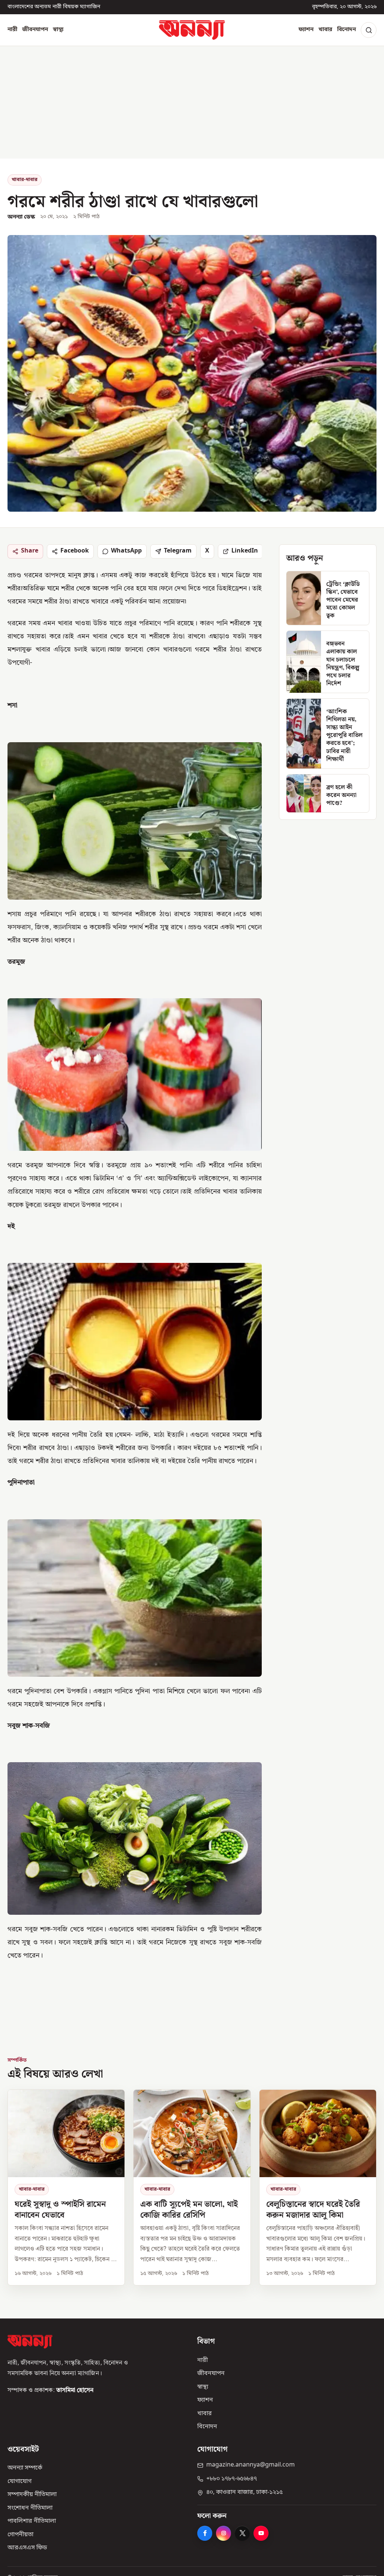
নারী (12, 30)
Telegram (178, 551)
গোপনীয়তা (20, 2535)
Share (30, 551)
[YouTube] (261, 2533)
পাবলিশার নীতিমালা (32, 2521)
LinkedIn (245, 551)
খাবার (325, 30)
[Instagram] (223, 2533)
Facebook (75, 551)
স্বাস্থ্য (58, 30)
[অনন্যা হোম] (192, 30)
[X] (242, 2533)
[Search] (369, 30)
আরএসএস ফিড (27, 2548)
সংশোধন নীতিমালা (30, 2508)
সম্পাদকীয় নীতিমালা (32, 2495)
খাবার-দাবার (25, 180)
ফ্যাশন (306, 30)
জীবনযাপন (35, 30)
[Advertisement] (192, 102)
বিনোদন (346, 30)
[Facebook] (205, 2533)
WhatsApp (126, 551)
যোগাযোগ (19, 2482)
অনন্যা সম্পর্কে (25, 2468)
